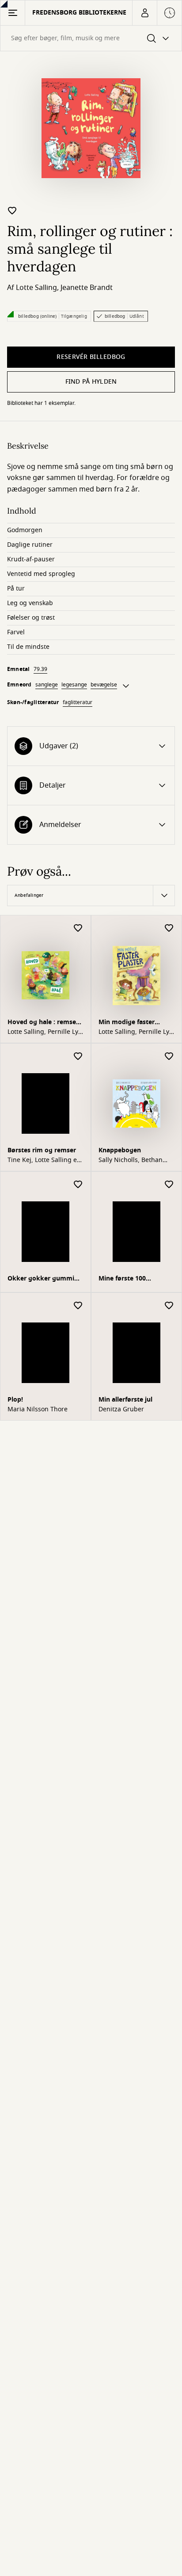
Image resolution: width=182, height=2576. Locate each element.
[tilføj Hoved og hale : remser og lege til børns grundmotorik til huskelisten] (78, 928)
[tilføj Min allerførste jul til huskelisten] (169, 1306)
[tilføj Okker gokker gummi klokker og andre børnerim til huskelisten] (78, 1185)
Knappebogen (120, 1150)
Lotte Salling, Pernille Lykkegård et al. (45, 1032)
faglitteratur (78, 702)
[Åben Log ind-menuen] (144, 13)
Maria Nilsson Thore (38, 1410)
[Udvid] (126, 686)
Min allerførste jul (125, 1400)
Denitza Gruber (121, 1410)
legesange (74, 685)
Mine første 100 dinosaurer (122, 1279)
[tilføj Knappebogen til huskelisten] (169, 1057)
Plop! (15, 1400)
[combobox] (91, 38)
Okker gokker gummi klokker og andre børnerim (41, 1279)
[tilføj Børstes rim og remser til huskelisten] (78, 1057)
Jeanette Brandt (87, 288)
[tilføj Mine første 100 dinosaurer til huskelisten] (169, 1185)
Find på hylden (91, 382)
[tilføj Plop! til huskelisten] (78, 1306)
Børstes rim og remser (42, 1150)
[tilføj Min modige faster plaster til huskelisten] (169, 928)
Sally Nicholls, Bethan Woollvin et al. (131, 1160)
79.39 (40, 669)
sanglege (47, 685)
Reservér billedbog (91, 357)
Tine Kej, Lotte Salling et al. (43, 1160)
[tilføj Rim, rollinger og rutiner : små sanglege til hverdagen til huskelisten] (12, 210)
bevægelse (104, 685)
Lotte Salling (36, 288)
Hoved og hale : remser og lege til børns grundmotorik (43, 1023)
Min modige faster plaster (127, 1023)
